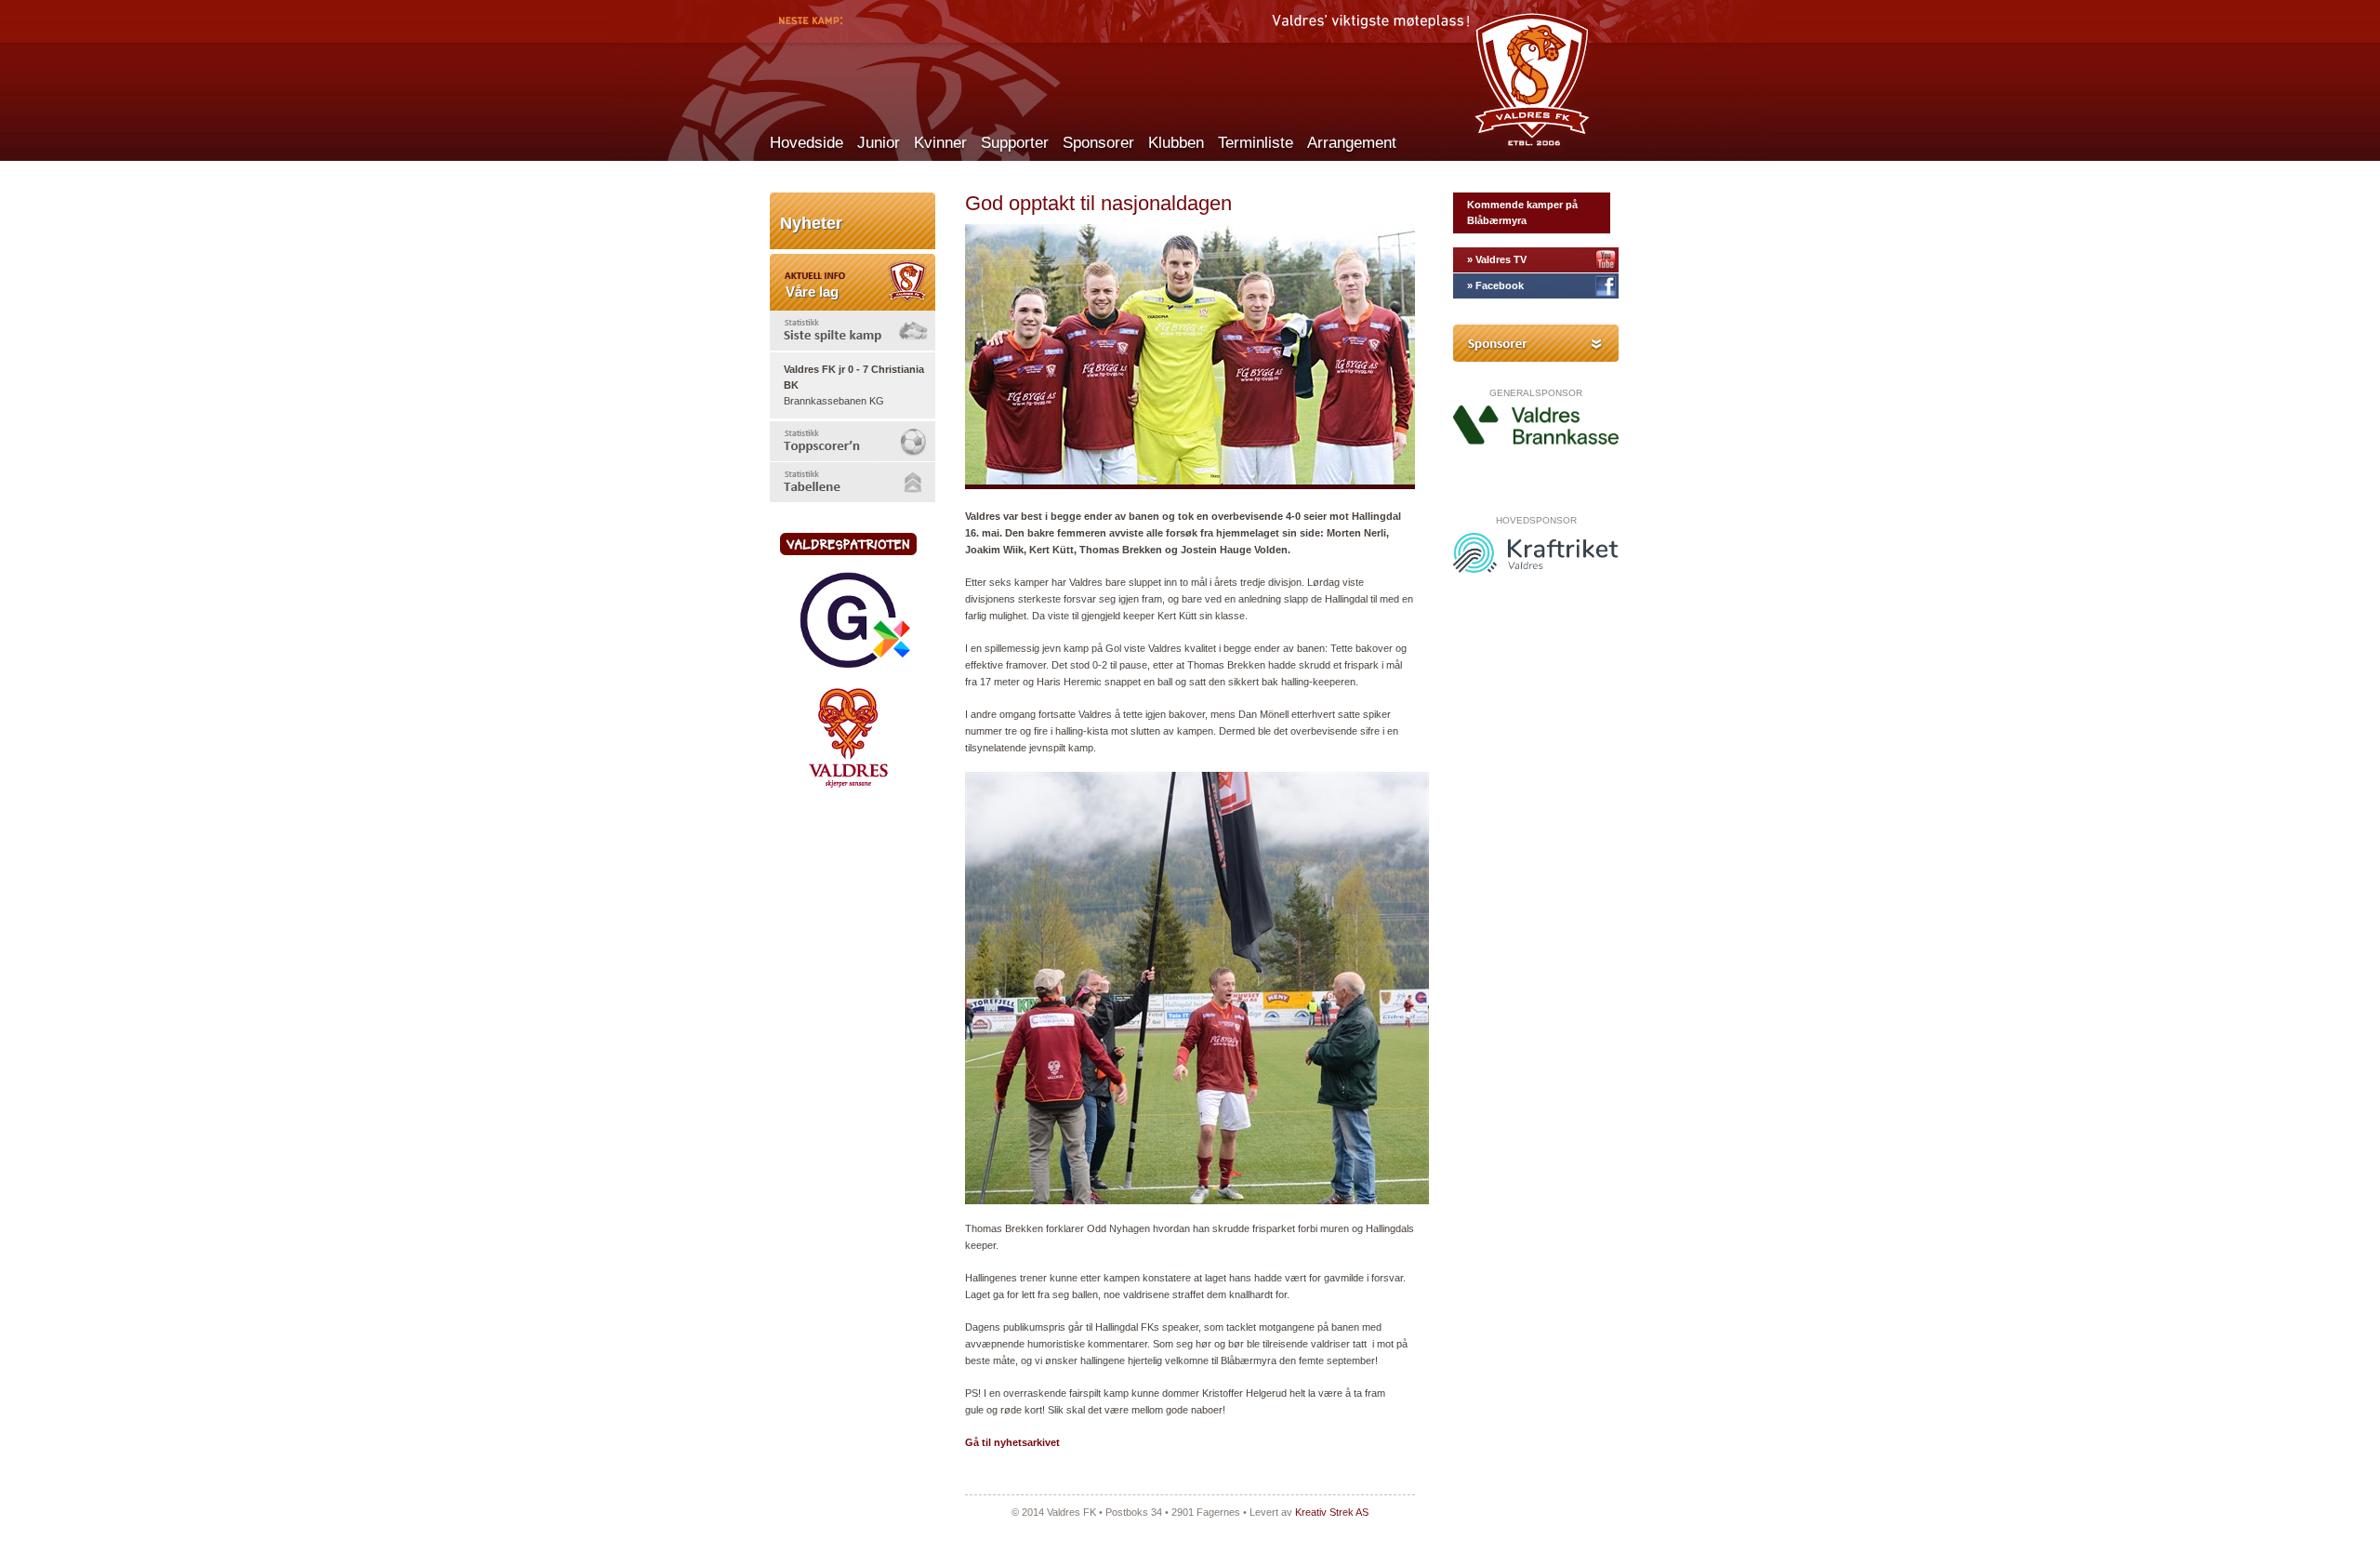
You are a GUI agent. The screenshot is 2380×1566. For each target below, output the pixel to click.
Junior (879, 143)
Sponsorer (1098, 143)
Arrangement (1352, 143)
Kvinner (940, 143)
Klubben (1176, 143)
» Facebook (1495, 285)
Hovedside (807, 143)
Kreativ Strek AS (1332, 1512)
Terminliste (1256, 143)
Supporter (1015, 143)
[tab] (853, 331)
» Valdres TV (1497, 259)
